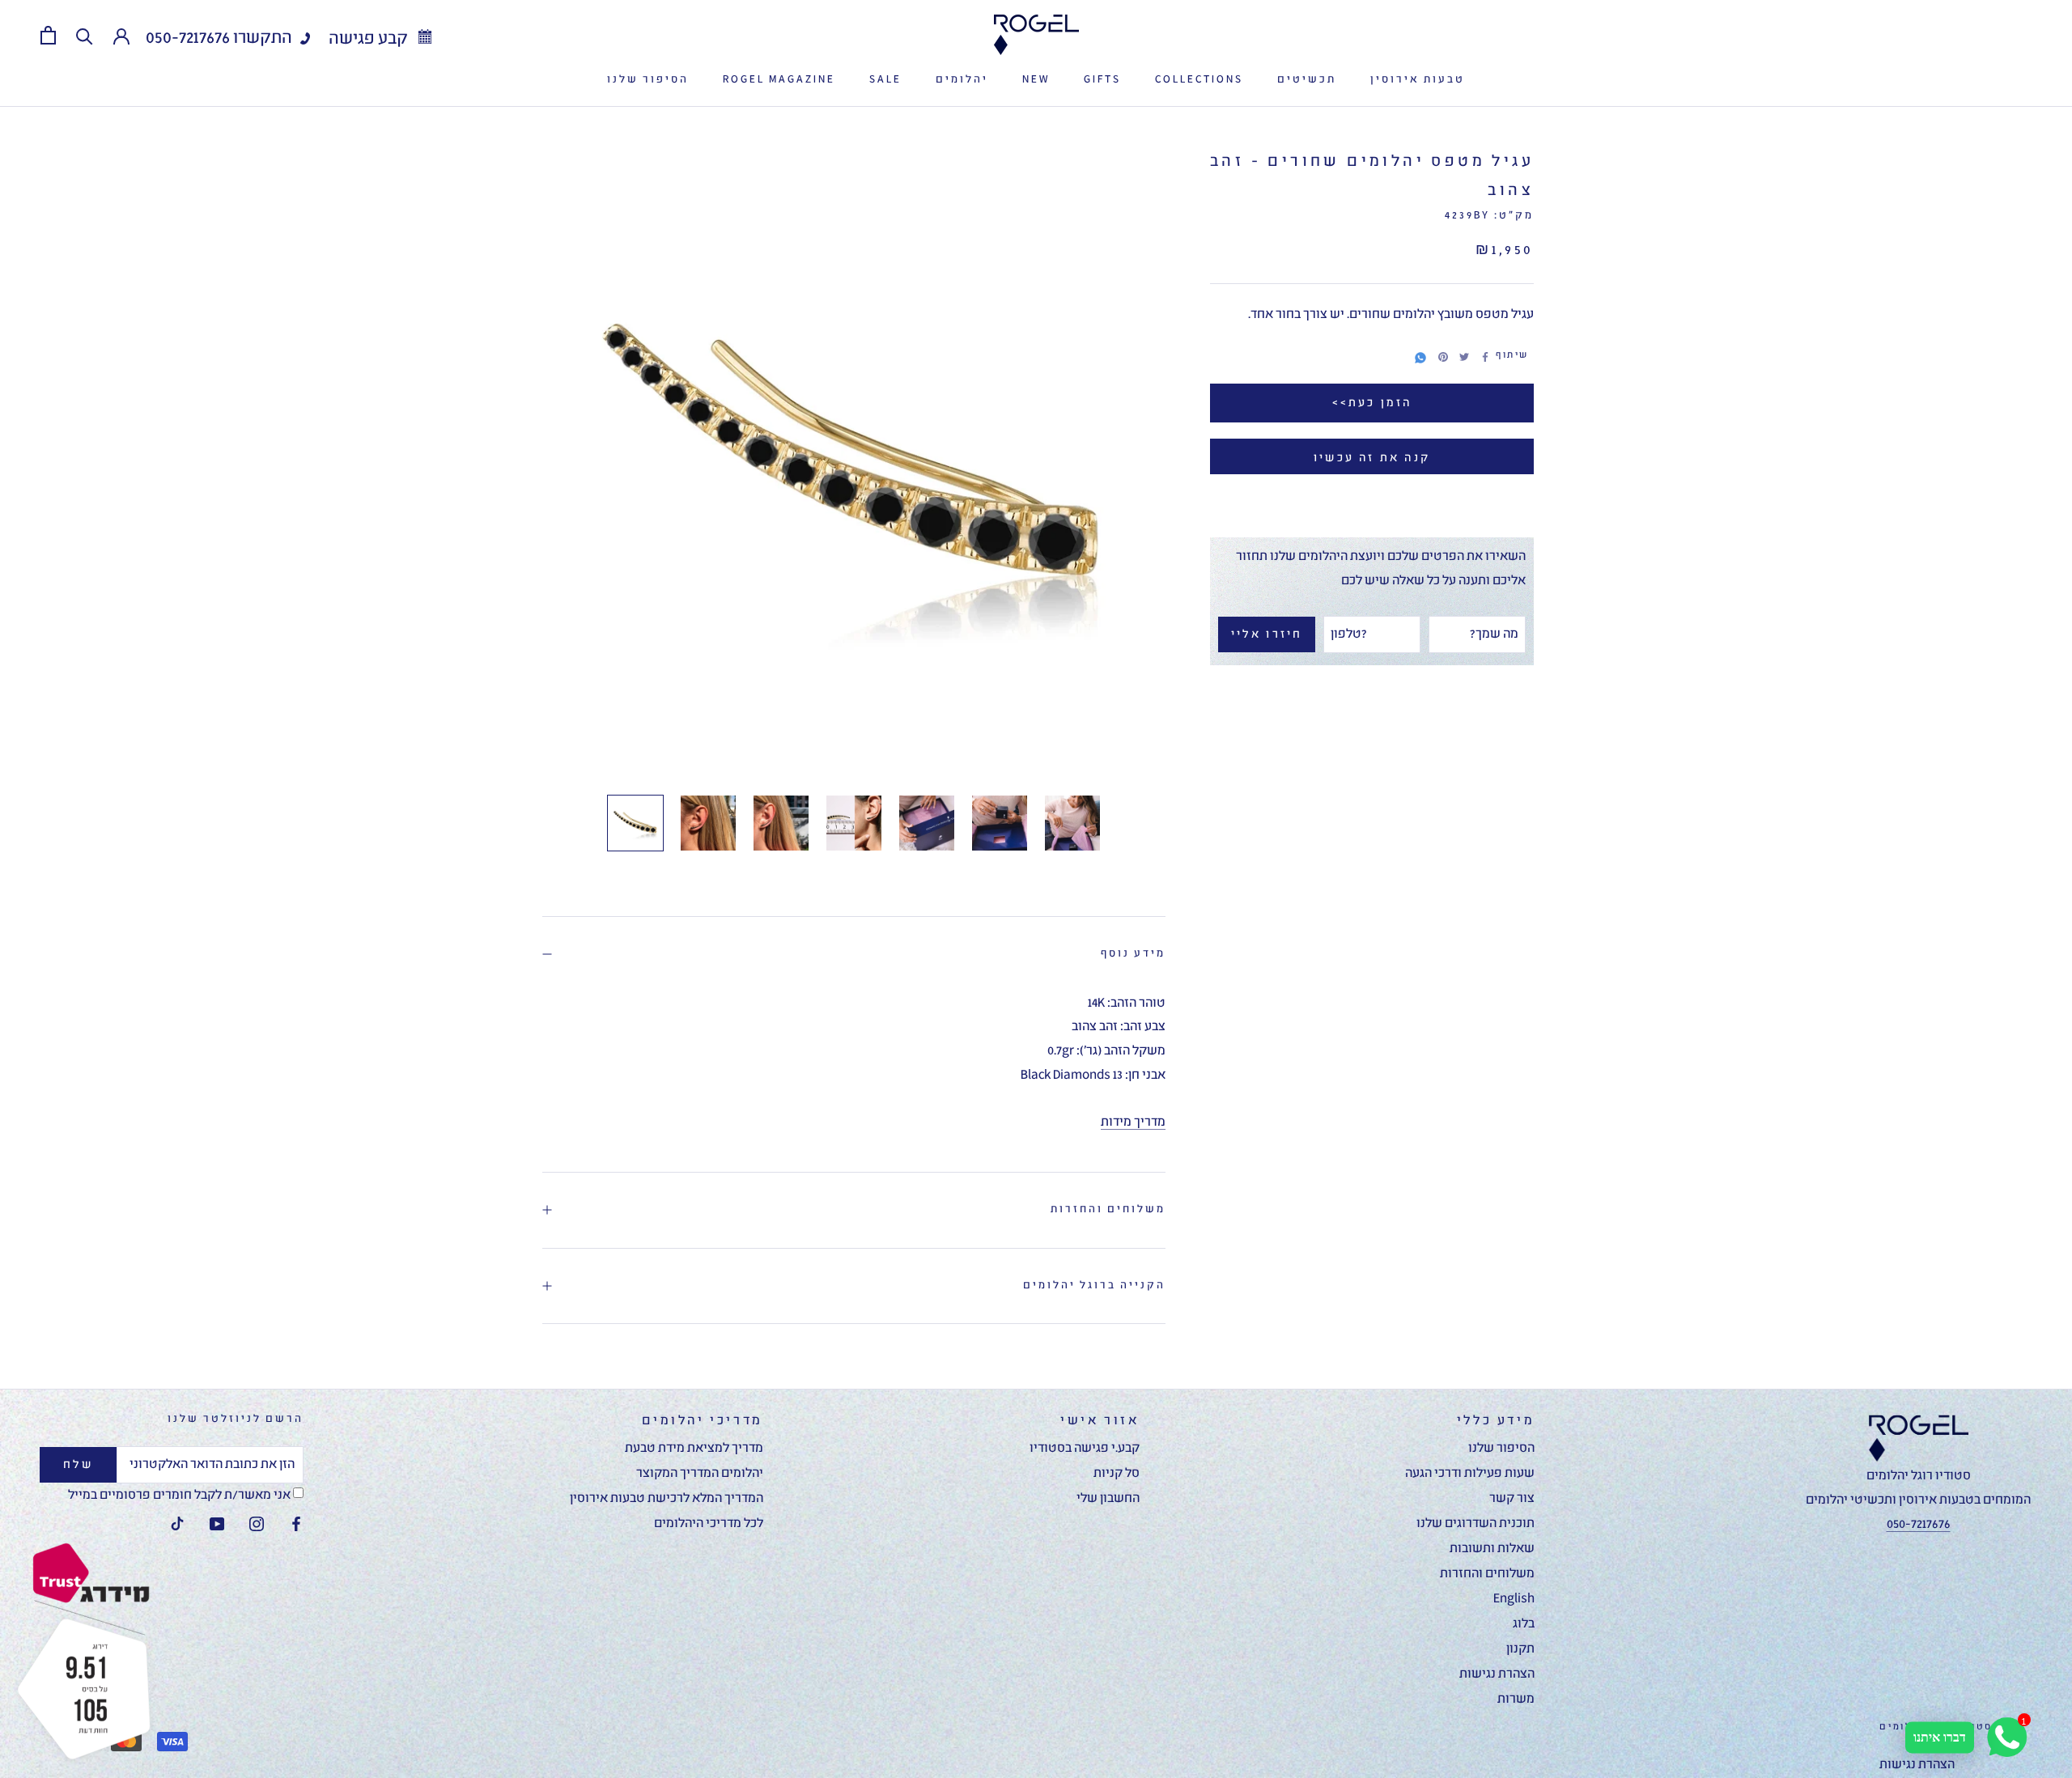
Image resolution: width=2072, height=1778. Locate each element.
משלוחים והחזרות (1108, 1209)
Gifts (1102, 80)
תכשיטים (1307, 80)
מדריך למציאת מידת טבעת (694, 1449)
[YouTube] (217, 1525)
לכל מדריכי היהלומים (709, 1524)
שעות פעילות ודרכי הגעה (1470, 1474)
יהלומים (962, 80)
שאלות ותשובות (1492, 1549)
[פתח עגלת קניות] (48, 35)
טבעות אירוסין (1418, 80)
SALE (885, 80)
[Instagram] (257, 1525)
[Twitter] (1464, 357)
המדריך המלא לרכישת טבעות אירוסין (667, 1499)
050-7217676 (188, 38)
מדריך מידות (1133, 1122)
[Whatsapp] (1420, 355)
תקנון (1520, 1649)
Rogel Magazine (779, 80)
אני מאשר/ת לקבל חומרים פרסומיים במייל (180, 1496)
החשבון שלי (1108, 1499)
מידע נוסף (1133, 954)
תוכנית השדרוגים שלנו (1475, 1524)
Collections (1199, 80)
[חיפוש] (85, 35)
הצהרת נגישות (1497, 1674)
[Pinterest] (1443, 357)
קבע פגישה (370, 39)
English (1514, 1599)
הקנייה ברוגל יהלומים (1094, 1286)
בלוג (1524, 1624)
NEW (1036, 80)
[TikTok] (177, 1525)
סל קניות (1117, 1474)
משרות (1516, 1699)
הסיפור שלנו (648, 80)
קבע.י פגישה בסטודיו (1085, 1449)
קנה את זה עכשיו (1372, 458)
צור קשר (1512, 1499)
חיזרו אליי (1267, 634)
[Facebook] (1485, 357)
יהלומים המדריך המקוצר (700, 1474)
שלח (79, 1465)
